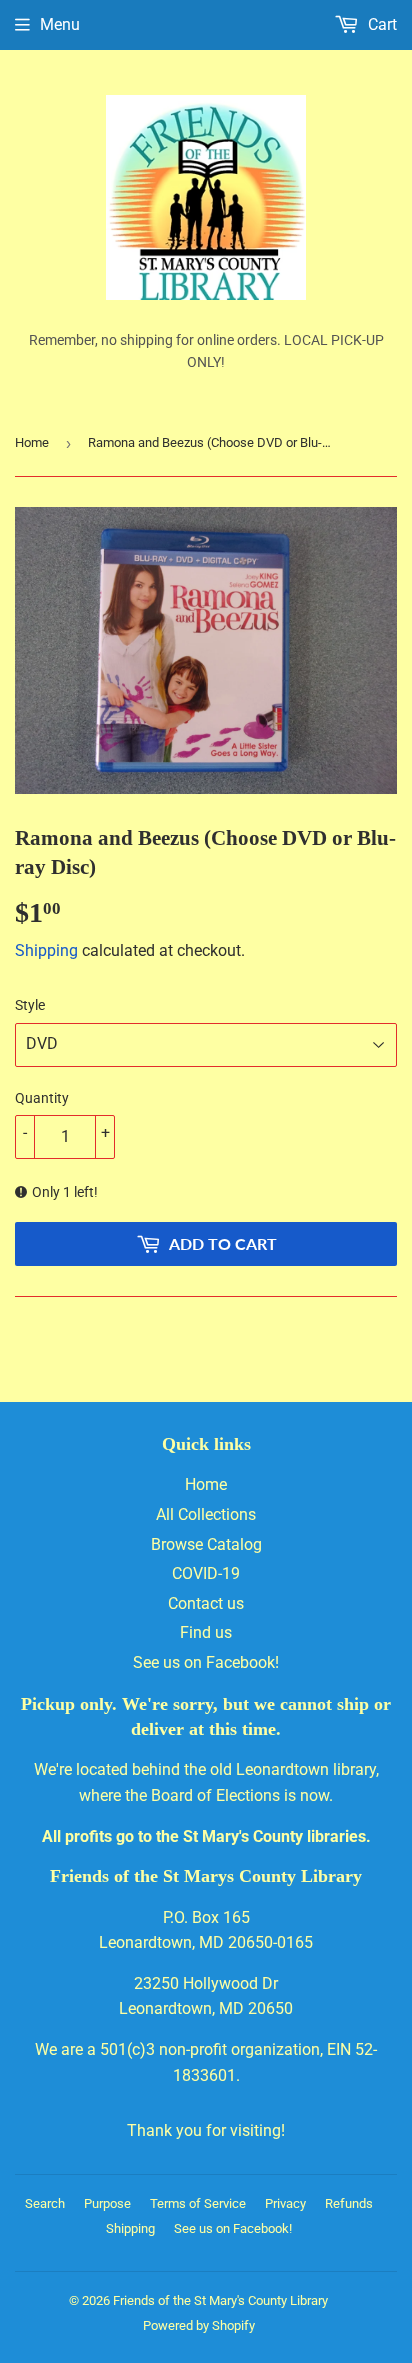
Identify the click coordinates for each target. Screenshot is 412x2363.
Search (45, 2203)
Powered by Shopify (199, 2325)
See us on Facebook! (206, 1662)
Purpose (107, 2203)
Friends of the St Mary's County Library (220, 2300)
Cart (380, 24)
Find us (206, 1632)
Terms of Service (198, 2203)
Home (32, 442)
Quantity (42, 1098)
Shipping (46, 950)
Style (30, 1005)
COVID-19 (206, 1573)
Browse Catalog (206, 1544)
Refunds (349, 2203)
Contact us (206, 1603)
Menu (60, 24)
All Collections (206, 1514)
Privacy (285, 2203)
